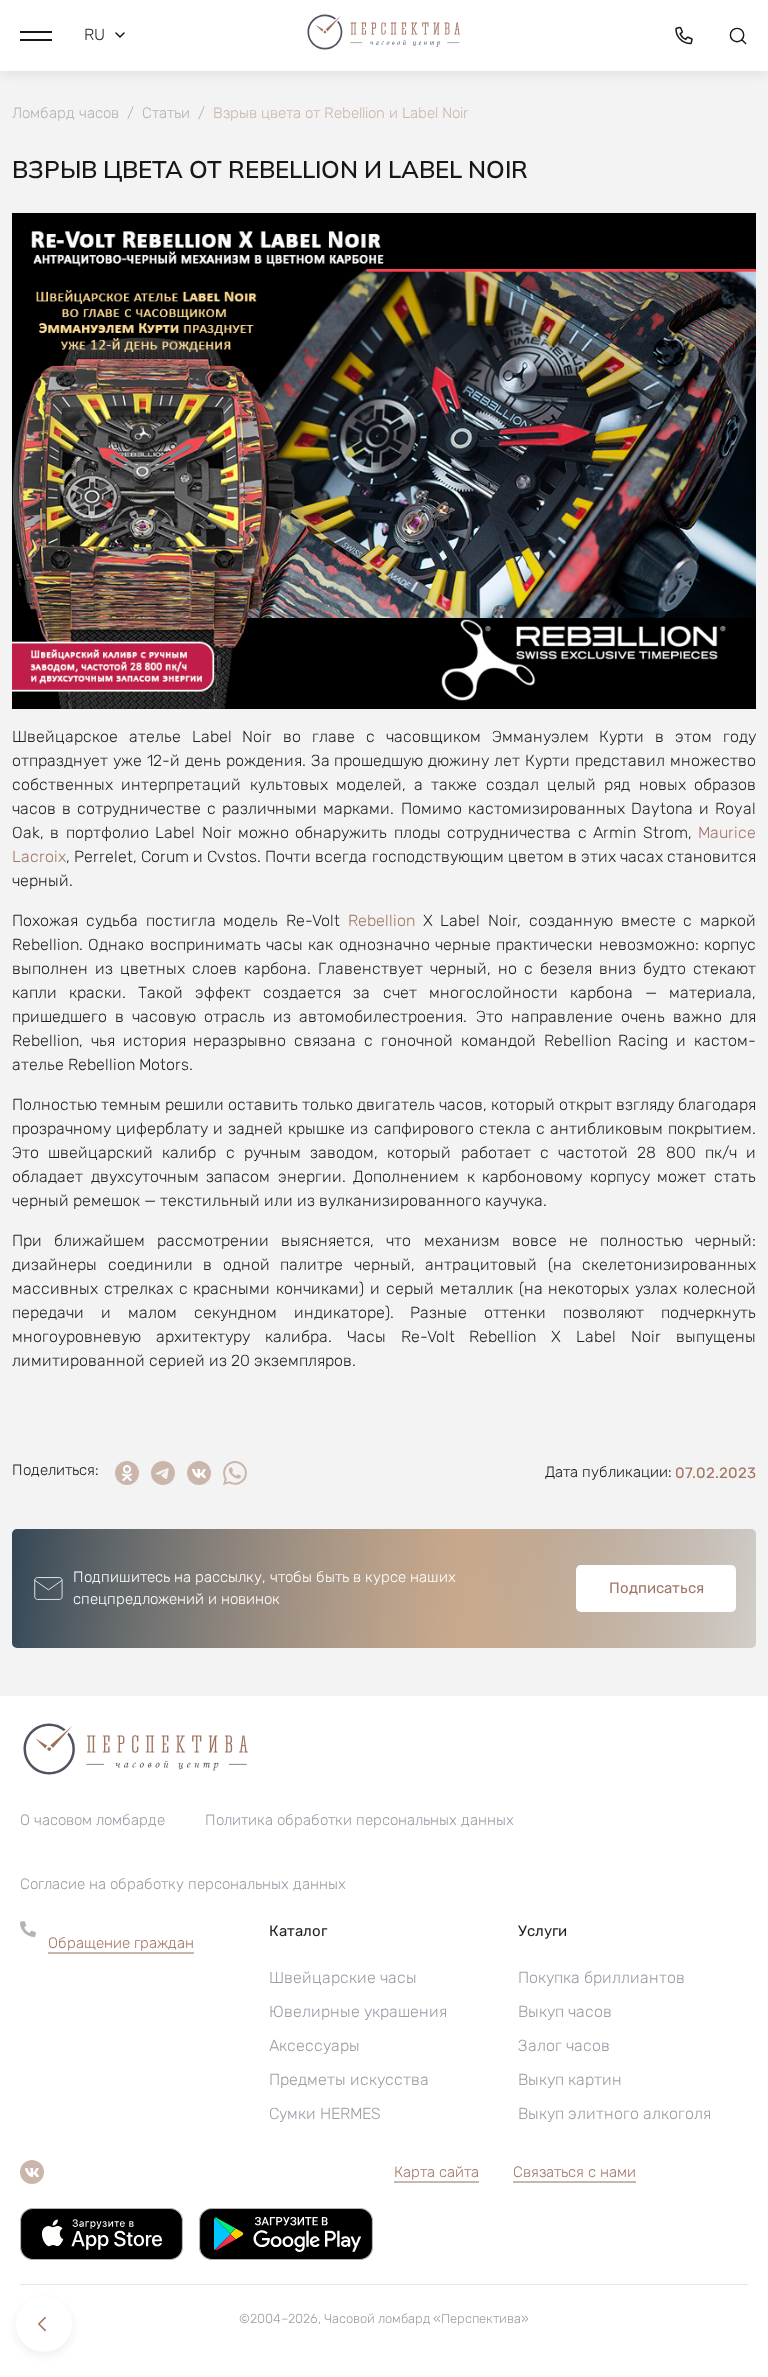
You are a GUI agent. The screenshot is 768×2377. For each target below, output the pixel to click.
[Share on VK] (199, 1473)
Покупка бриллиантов (601, 1977)
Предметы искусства (349, 2079)
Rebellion (381, 920)
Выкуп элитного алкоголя (614, 2113)
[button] (36, 35)
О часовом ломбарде (92, 1820)
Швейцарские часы (343, 1977)
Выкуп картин (570, 2079)
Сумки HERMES (325, 2113)
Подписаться (656, 1588)
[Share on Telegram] (163, 1473)
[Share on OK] (127, 1473)
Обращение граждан (121, 1943)
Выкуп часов (565, 2011)
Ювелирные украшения (358, 2011)
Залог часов (564, 2045)
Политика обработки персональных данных (359, 1820)
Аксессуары (314, 2045)
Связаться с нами (574, 2172)
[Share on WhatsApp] (235, 1473)
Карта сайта (436, 2172)
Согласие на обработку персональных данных (183, 1884)
